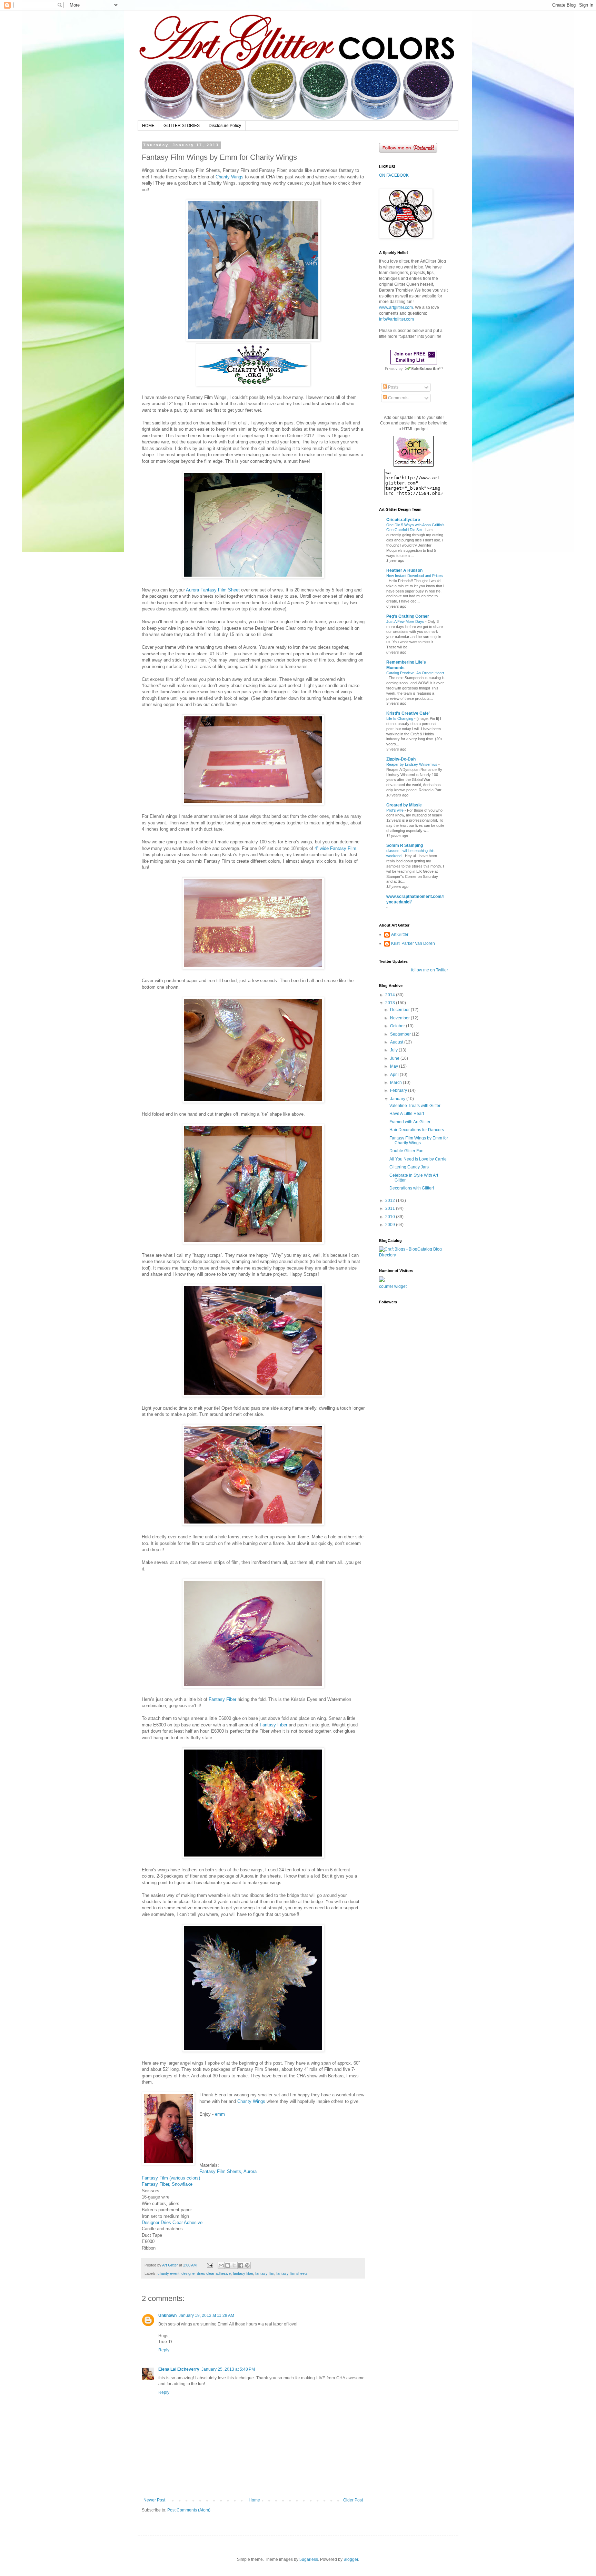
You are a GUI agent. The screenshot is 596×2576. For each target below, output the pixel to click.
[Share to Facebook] (241, 2265)
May (395, 1066)
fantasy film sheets (292, 2273)
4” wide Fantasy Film (335, 848)
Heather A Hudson (404, 570)
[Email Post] (210, 2265)
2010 (391, 1217)
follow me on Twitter (430, 970)
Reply (164, 2350)
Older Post (353, 2500)
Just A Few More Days (406, 621)
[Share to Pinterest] (247, 2265)
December (400, 1010)
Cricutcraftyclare (403, 520)
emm (220, 2114)
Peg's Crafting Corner (408, 616)
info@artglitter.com (396, 319)
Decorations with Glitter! (412, 1188)
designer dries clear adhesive (206, 2273)
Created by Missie (404, 805)
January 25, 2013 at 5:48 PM (228, 2369)
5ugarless (309, 2559)
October (398, 1026)
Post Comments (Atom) (189, 2510)
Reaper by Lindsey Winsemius (412, 764)
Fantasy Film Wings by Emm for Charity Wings (419, 1140)
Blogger (351, 2559)
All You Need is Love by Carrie (418, 1159)
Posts (393, 387)
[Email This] (221, 2265)
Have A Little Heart (407, 1114)
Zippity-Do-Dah (401, 759)
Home (254, 2500)
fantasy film (265, 2273)
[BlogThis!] (228, 2265)
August (397, 1042)
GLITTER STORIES (182, 126)
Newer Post (154, 2500)
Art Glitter (400, 934)
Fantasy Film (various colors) (171, 2178)
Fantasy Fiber (222, 1699)
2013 (391, 1003)
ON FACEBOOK (394, 175)
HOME (148, 126)
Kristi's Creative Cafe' (408, 713)
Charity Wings (230, 177)
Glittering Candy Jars (409, 1167)
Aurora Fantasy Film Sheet (213, 590)
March (396, 1083)
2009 (391, 1225)
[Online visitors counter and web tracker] (382, 1281)
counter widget (393, 1286)
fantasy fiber (243, 2273)
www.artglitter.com (396, 307)
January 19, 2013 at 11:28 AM (206, 2315)
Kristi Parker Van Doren (413, 943)
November (400, 1018)
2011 (391, 1208)
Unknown (167, 2315)
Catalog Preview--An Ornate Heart (415, 673)
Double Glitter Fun (406, 1151)
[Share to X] (234, 2265)
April (395, 1075)
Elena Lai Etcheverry (179, 2369)
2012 (391, 1201)
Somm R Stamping (405, 845)
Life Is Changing (400, 718)
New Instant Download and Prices (415, 576)
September (401, 1034)
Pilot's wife (395, 810)
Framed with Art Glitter (410, 1122)
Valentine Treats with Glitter (415, 1106)
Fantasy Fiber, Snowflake (167, 2184)
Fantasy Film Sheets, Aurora (228, 2171)
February (399, 1090)
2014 (391, 995)
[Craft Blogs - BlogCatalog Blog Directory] (414, 1255)
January (398, 1099)
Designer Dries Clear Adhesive (172, 2222)
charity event (168, 2273)
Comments (398, 398)
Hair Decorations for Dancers (417, 1130)
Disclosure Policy (225, 126)
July (394, 1050)
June (395, 1058)
